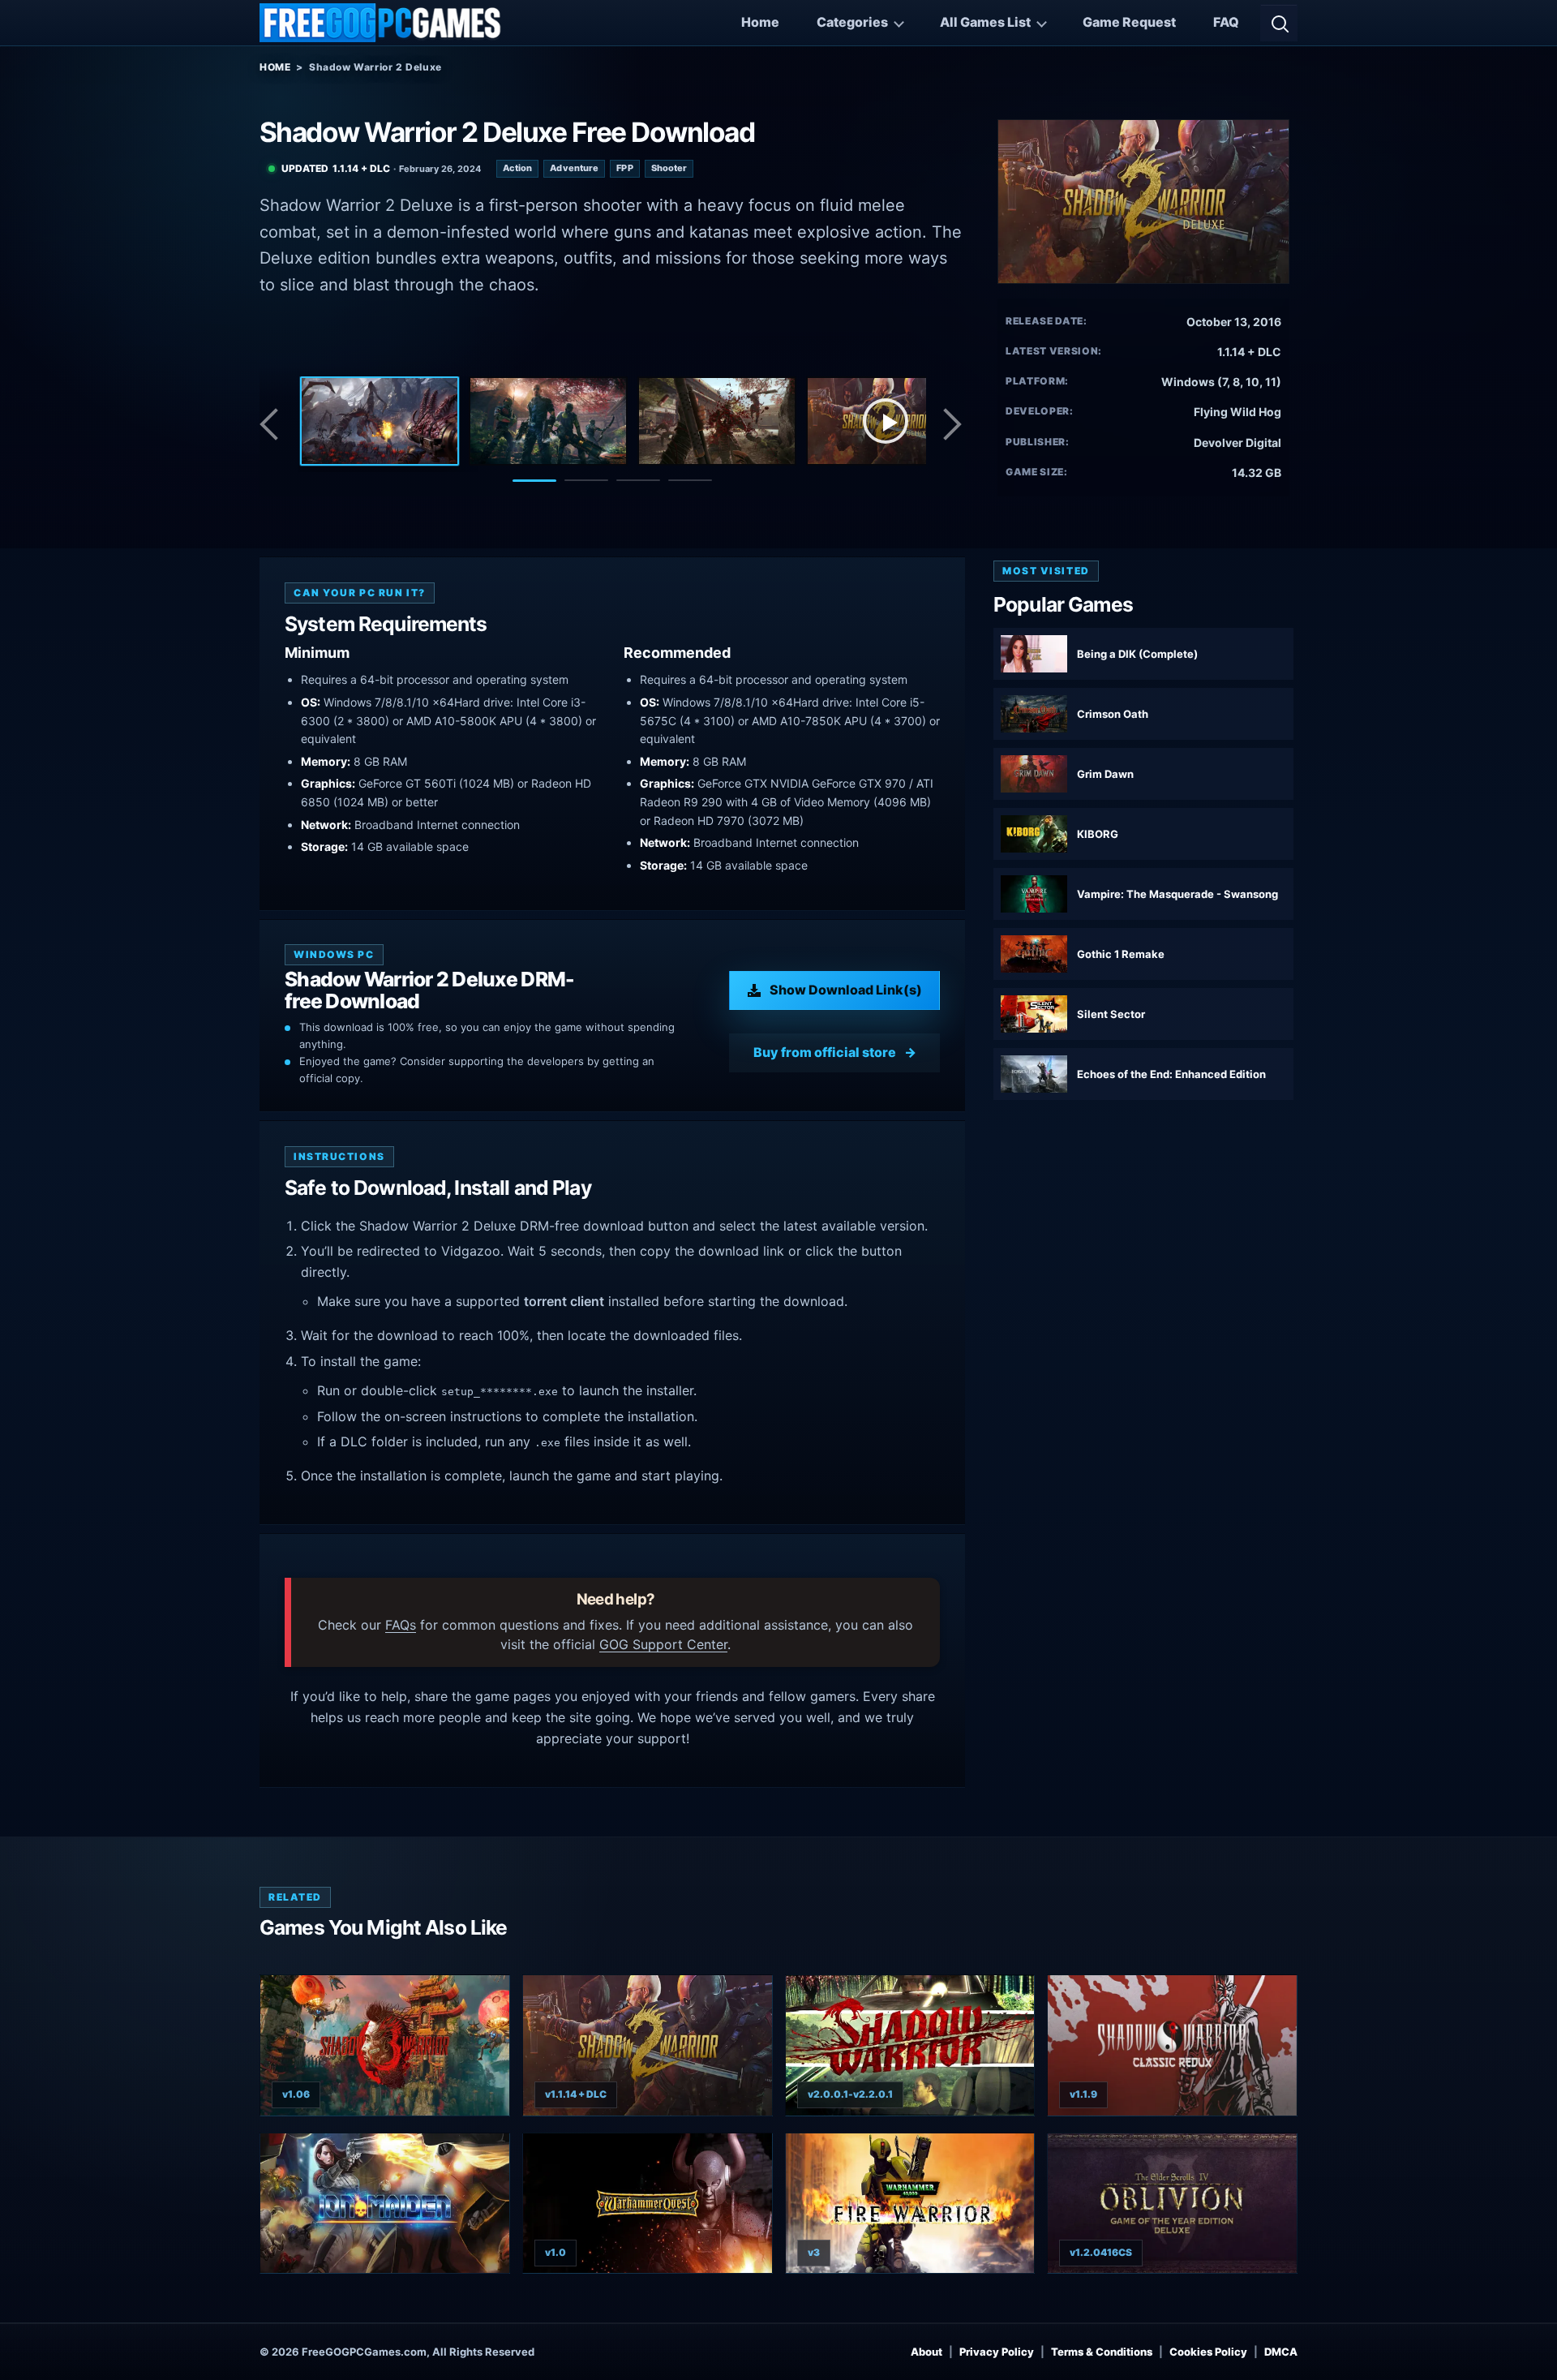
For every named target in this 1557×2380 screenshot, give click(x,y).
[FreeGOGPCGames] (381, 23)
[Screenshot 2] (548, 421)
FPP (624, 168)
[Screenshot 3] (717, 421)
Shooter (669, 168)
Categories (852, 22)
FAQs (401, 1625)
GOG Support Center (663, 1644)
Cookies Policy (1208, 2352)
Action (518, 168)
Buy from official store (825, 1052)
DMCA (1281, 2352)
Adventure (574, 168)
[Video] (886, 421)
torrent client (564, 1301)
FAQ (1226, 22)
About (926, 2352)
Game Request (1129, 22)
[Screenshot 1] (380, 421)
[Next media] (951, 424)
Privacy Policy (997, 2352)
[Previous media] (273, 424)
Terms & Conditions (1102, 2352)
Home (760, 22)
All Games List (985, 22)
